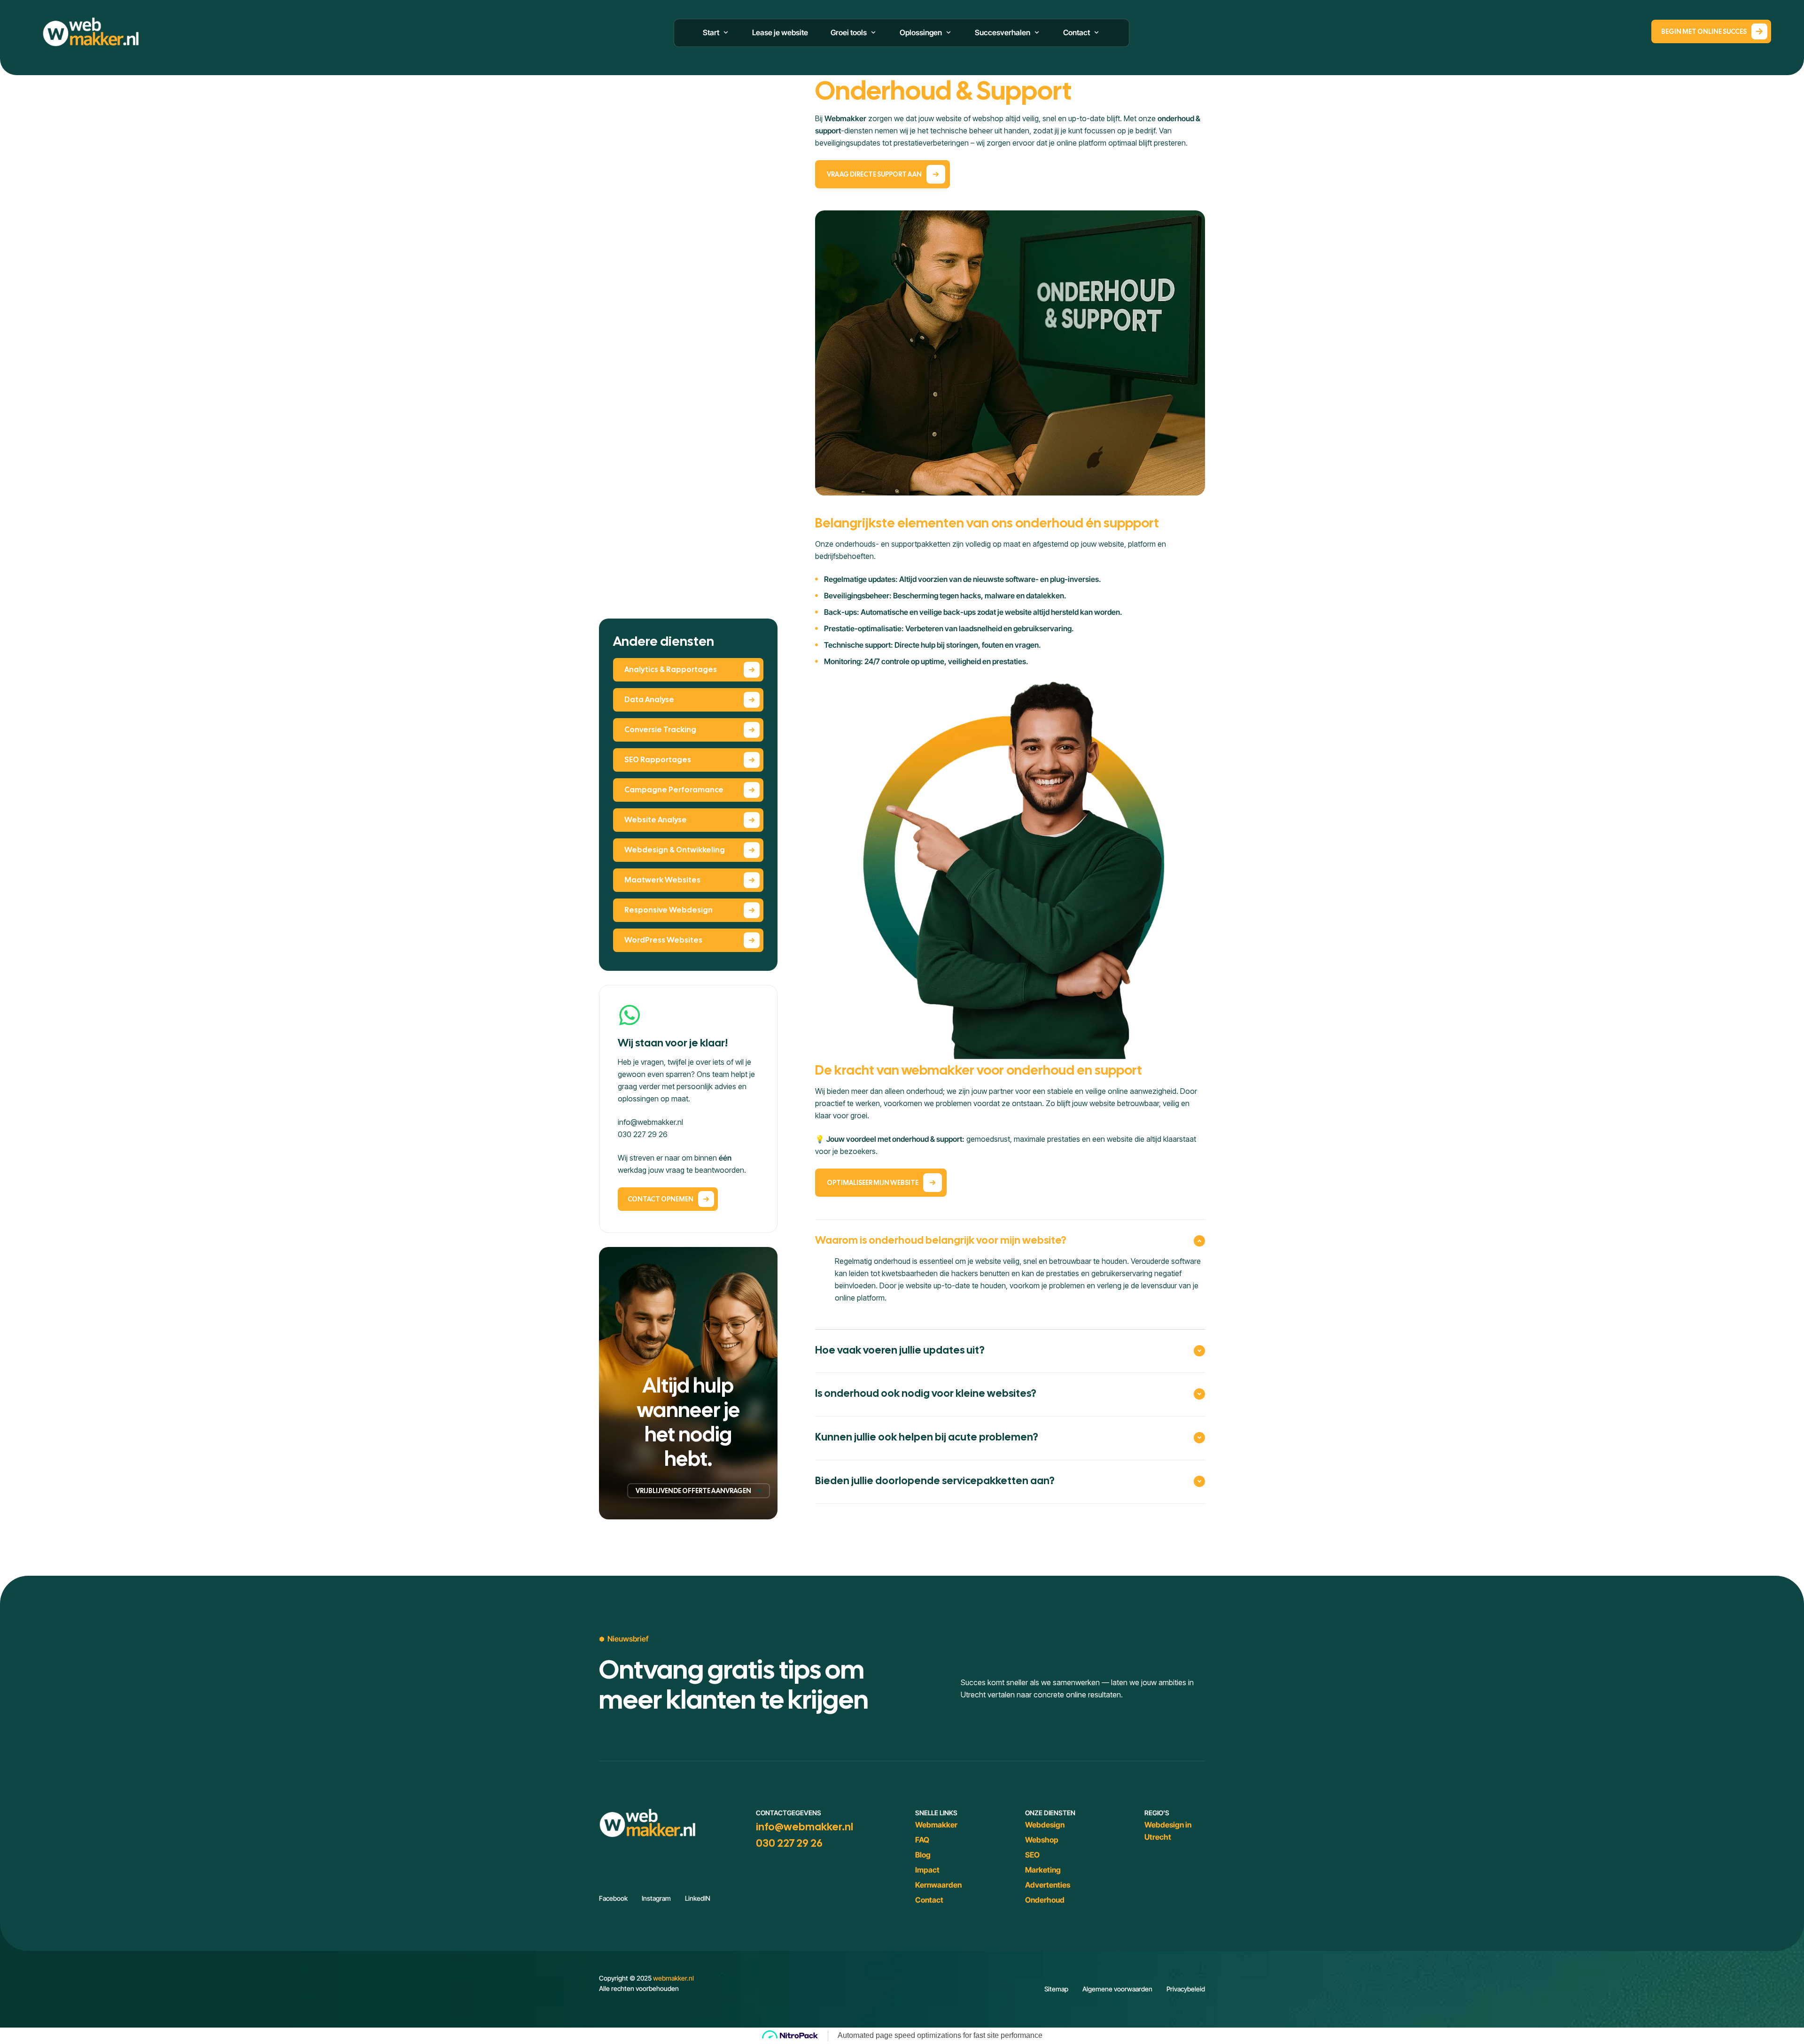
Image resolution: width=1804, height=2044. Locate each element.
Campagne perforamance (674, 790)
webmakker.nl (673, 1978)
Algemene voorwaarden (1117, 1989)
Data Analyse (649, 700)
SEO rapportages (658, 760)
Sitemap (1056, 1989)
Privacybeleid (1186, 1989)
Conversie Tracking (660, 730)
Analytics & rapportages (671, 670)
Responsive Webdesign (669, 910)
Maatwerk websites (662, 880)
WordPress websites (663, 940)
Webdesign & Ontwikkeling (675, 850)
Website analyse (656, 820)
